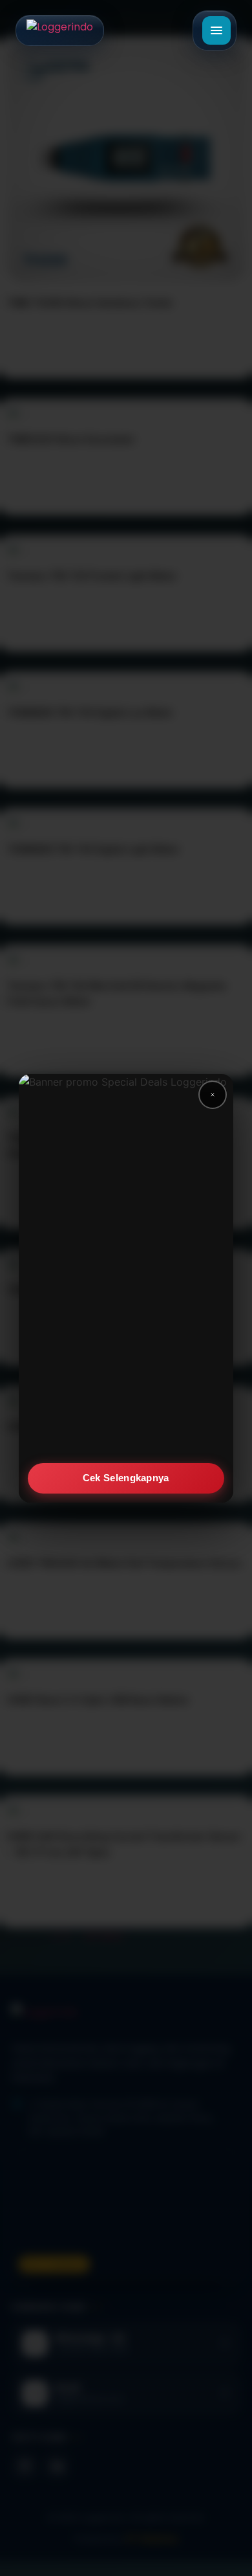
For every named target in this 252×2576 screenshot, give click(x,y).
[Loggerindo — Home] (60, 30)
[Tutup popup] (213, 1095)
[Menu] (216, 30)
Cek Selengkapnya (126, 1478)
